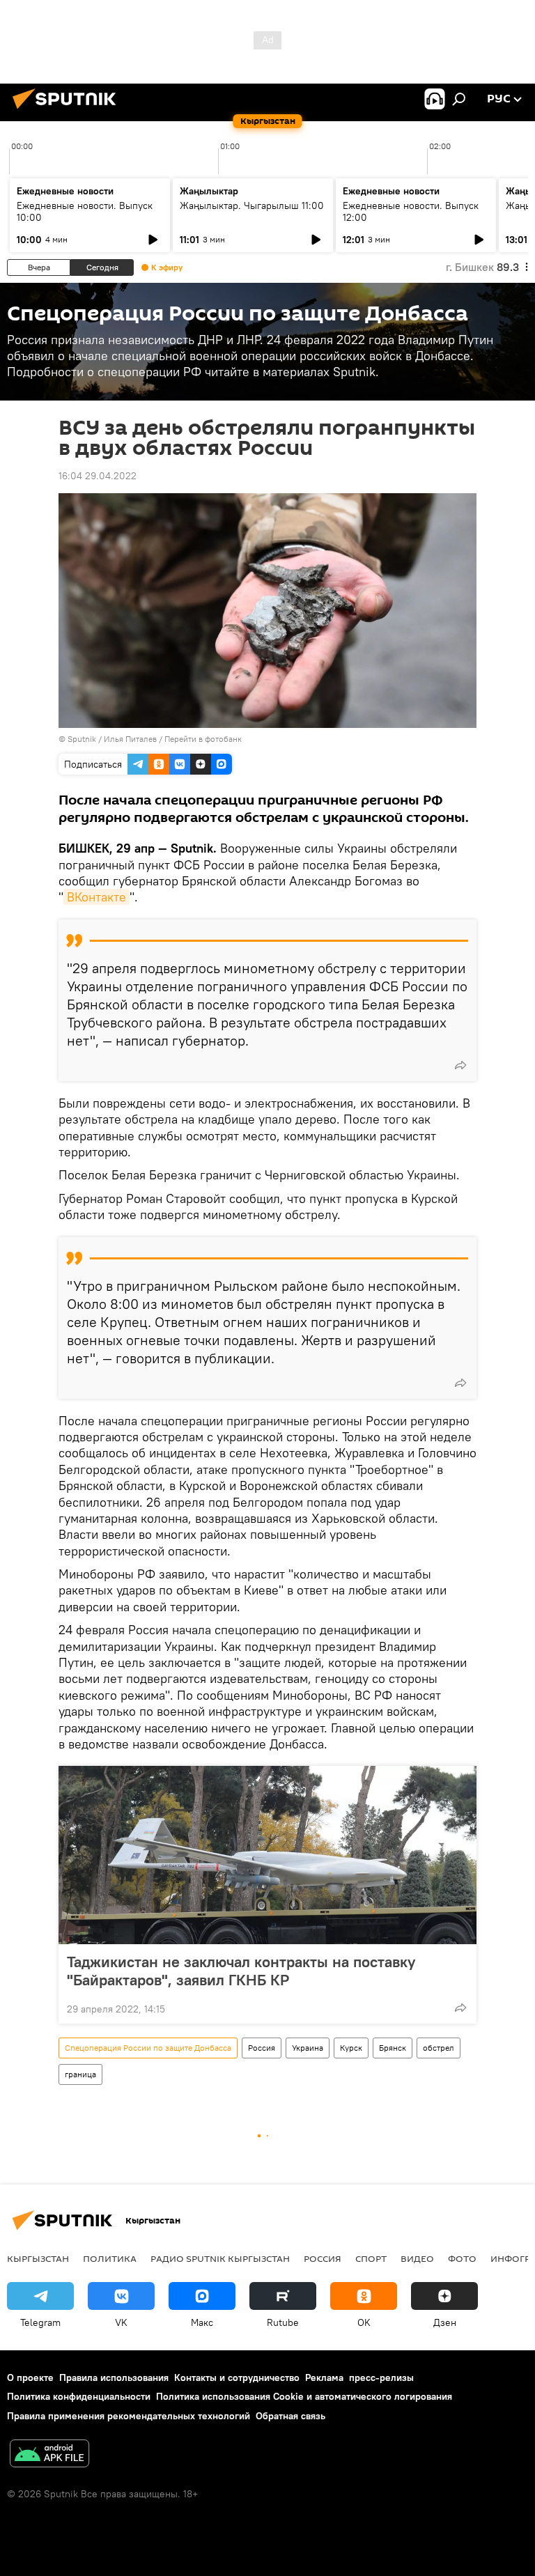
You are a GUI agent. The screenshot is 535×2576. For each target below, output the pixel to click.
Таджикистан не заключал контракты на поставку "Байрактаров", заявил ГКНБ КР (241, 1971)
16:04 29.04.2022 (98, 476)
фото (462, 2258)
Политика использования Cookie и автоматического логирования (304, 2396)
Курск (351, 2048)
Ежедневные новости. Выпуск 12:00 (411, 211)
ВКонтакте (96, 897)
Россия (262, 2048)
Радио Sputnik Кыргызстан (220, 2258)
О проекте (30, 2377)
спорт (371, 2258)
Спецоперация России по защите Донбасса (148, 2048)
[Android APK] (49, 2455)
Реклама (324, 2377)
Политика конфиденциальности (79, 2396)
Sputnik (82, 739)
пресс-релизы (381, 2377)
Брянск (393, 2048)
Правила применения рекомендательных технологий (129, 2416)
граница (80, 2074)
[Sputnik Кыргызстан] (68, 111)
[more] (460, 1065)
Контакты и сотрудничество (237, 2377)
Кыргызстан (38, 2258)
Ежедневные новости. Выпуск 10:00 (85, 211)
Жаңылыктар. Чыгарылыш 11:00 (252, 205)
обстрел (439, 2048)
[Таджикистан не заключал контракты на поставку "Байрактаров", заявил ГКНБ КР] (267, 1855)
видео (417, 2258)
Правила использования (114, 2377)
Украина (308, 2048)
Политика (110, 2258)
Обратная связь (290, 2416)
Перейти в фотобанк (203, 739)
